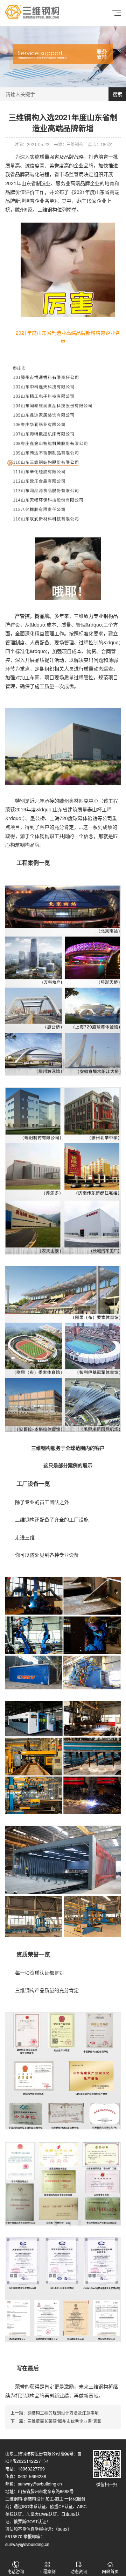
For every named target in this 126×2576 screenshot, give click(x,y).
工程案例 (47, 2571)
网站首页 (110, 2571)
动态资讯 (79, 2571)
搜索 (117, 94)
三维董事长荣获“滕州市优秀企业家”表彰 (64, 2421)
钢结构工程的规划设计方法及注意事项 (63, 2413)
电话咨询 (16, 2571)
